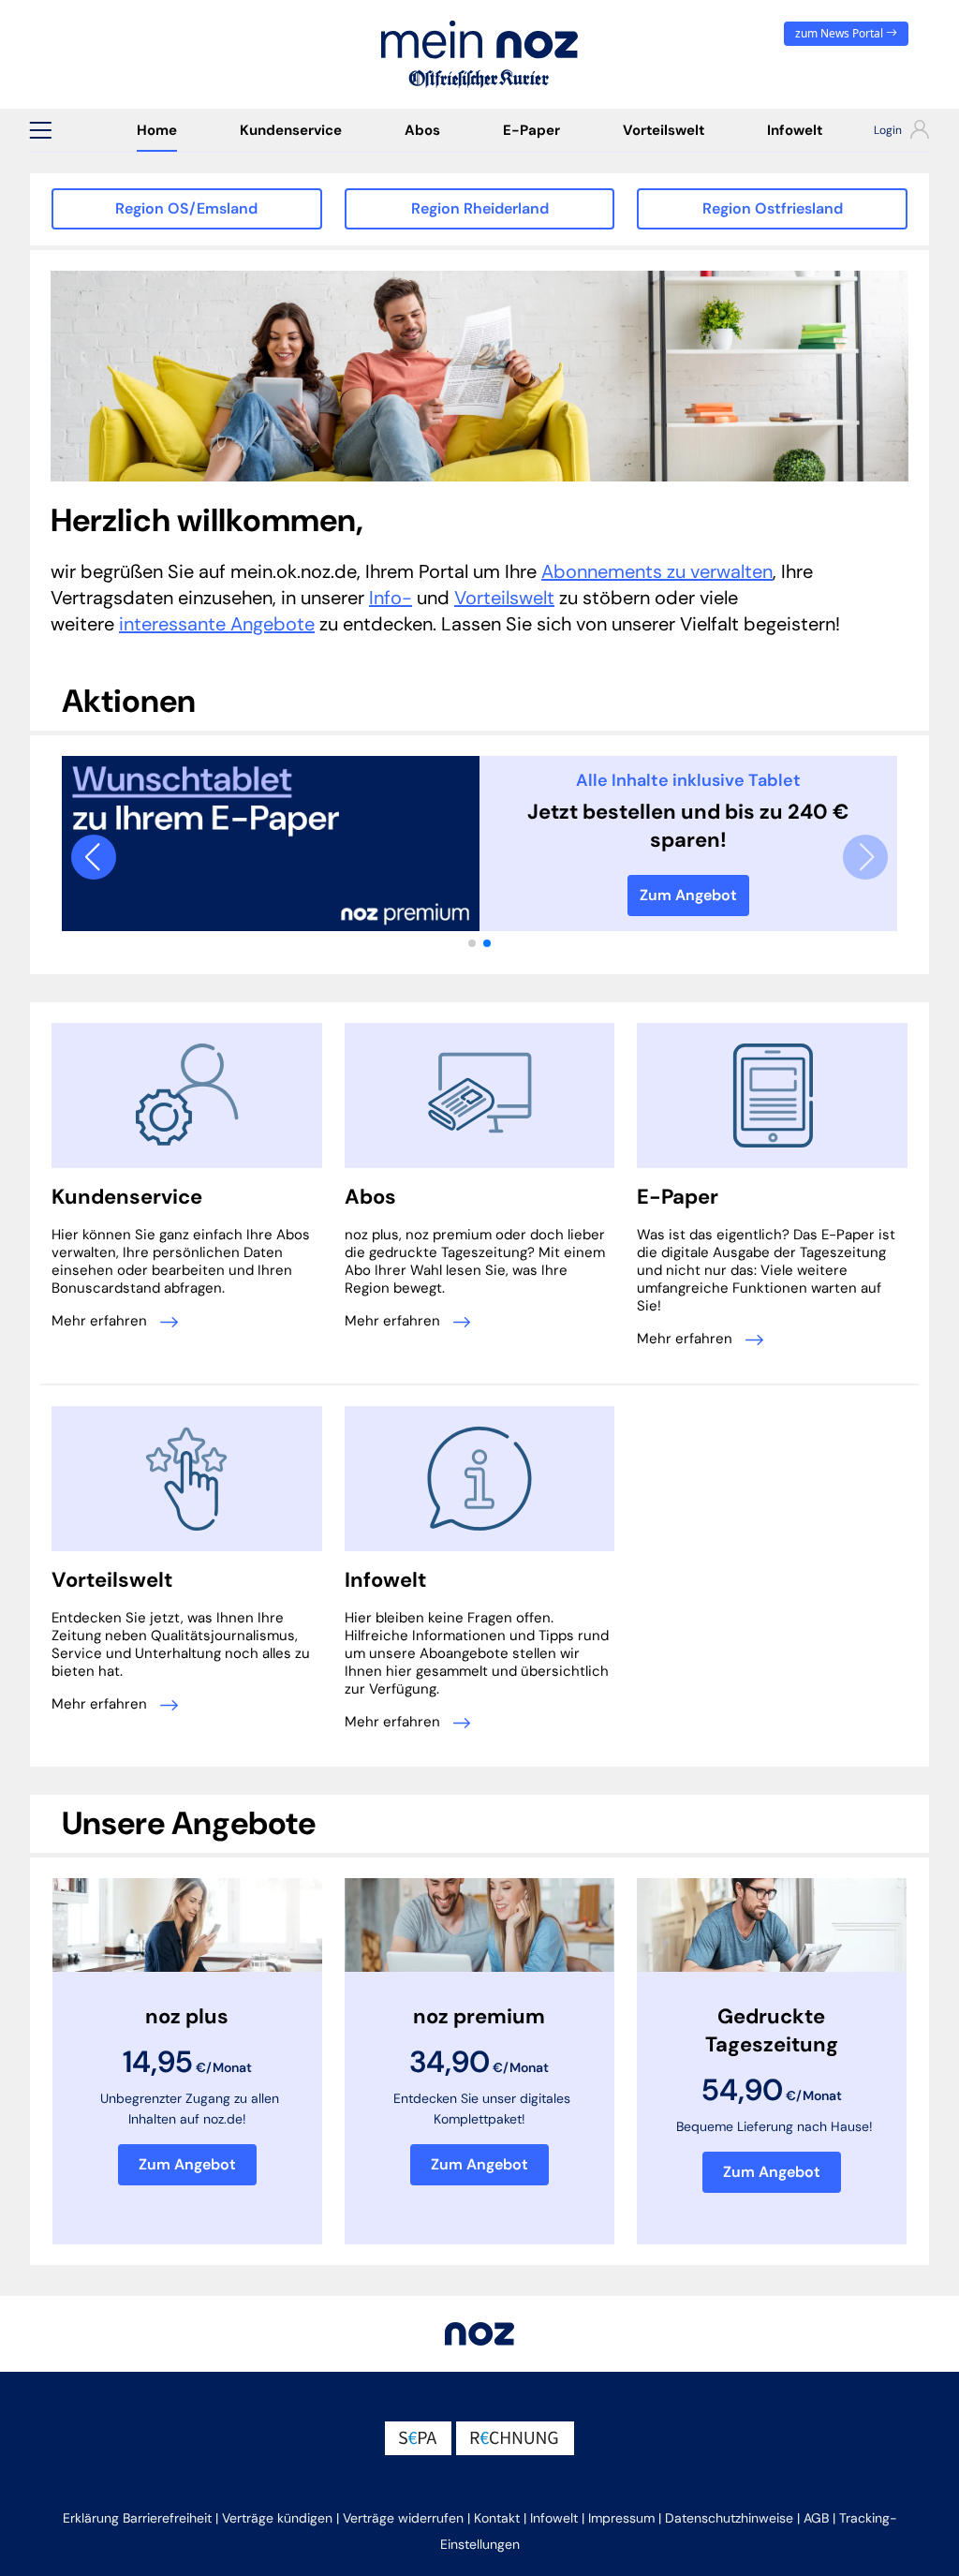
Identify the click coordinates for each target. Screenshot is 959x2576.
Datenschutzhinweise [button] (729, 2518)
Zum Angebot (688, 895)
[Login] (892, 132)
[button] (40, 130)
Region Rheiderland (480, 208)
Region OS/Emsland (186, 208)
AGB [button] (816, 2518)
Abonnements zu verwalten (657, 571)
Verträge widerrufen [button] (403, 2518)
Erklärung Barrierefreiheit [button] (137, 2518)
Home (157, 130)
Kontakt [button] (497, 2518)
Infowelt (795, 130)
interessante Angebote (217, 624)
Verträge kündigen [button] (277, 2518)
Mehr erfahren (101, 1321)
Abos (422, 130)
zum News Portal (841, 33)
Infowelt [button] (554, 2518)
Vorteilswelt (664, 130)
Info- (391, 598)
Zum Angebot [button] (187, 2164)
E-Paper (531, 130)
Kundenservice (291, 130)
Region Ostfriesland (773, 208)
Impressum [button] (621, 2518)
